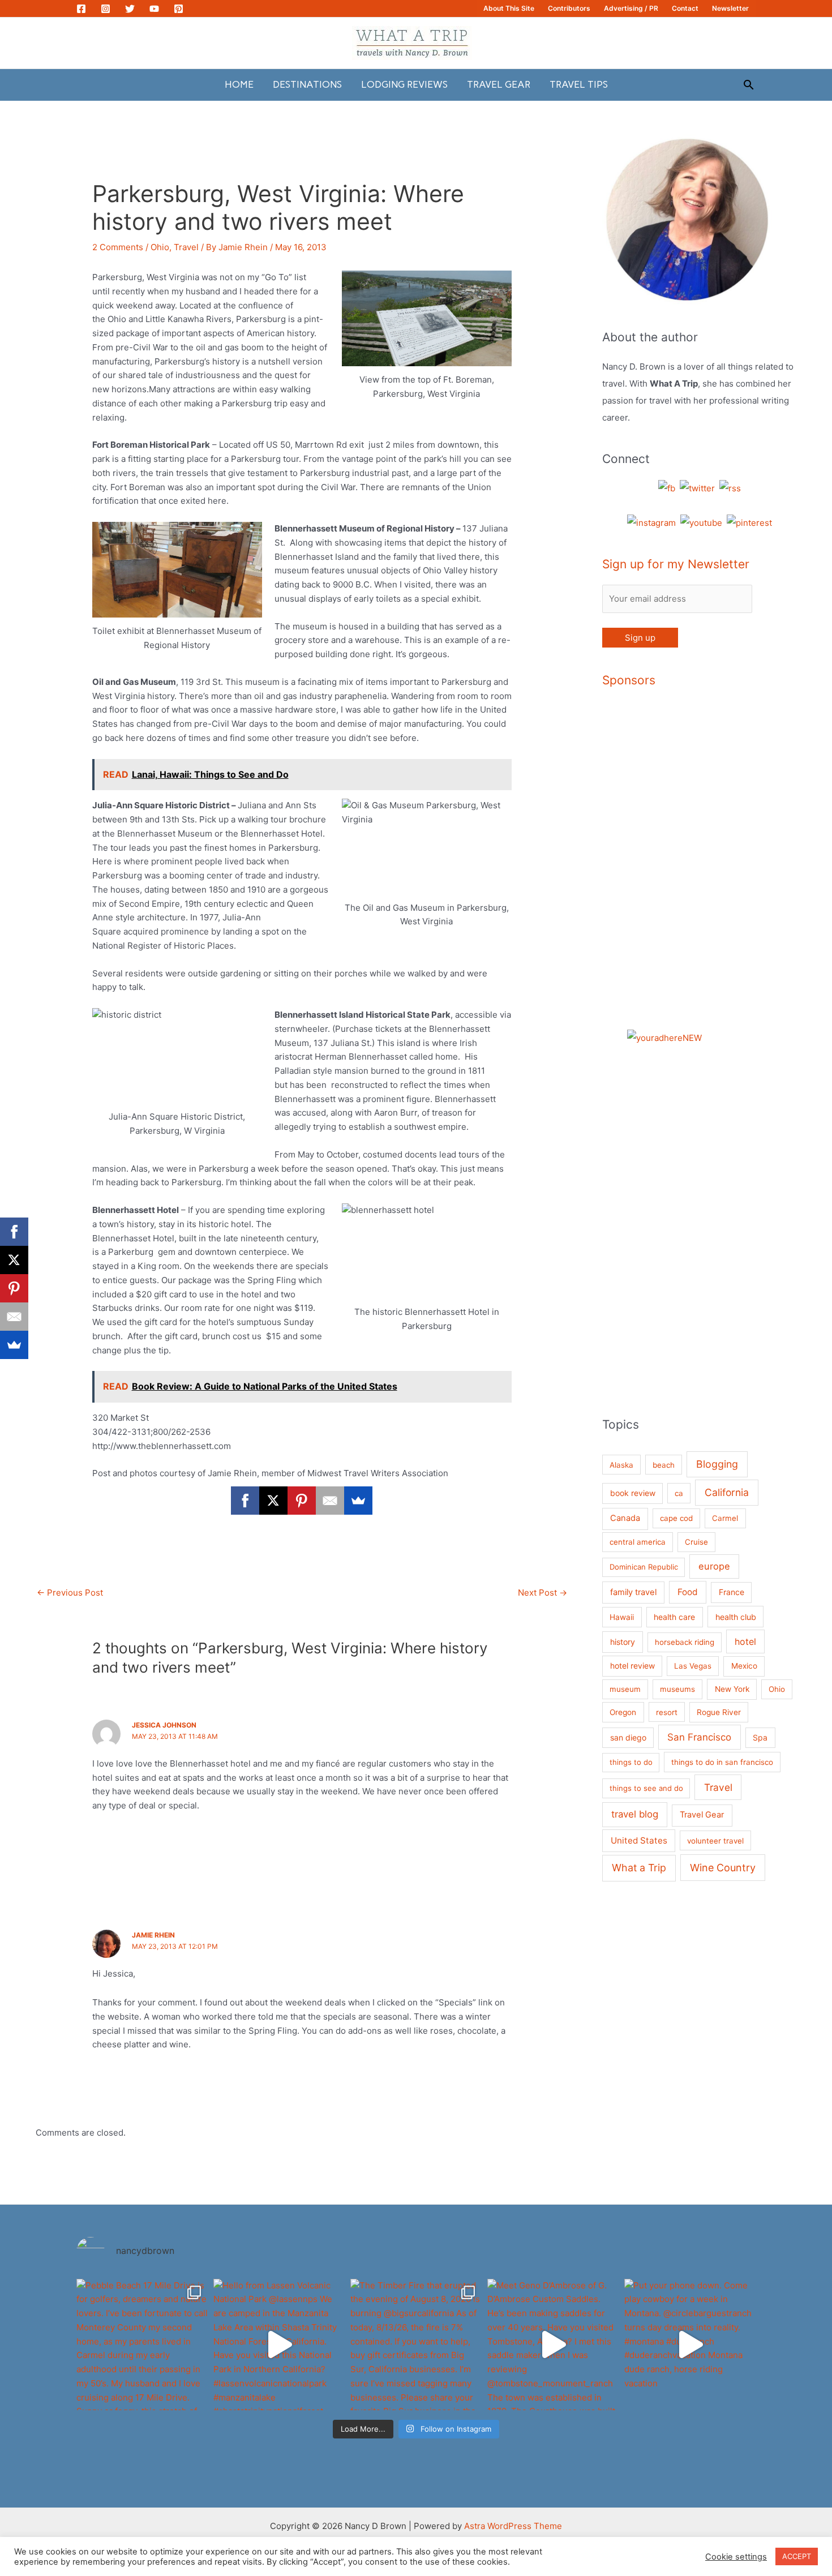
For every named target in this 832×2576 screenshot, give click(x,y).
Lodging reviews (404, 84)
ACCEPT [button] (797, 2556)
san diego (628, 1737)
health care (674, 1617)
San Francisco (699, 1737)
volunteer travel (715, 1841)
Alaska (621, 1465)
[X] (273, 1501)
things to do (631, 1762)
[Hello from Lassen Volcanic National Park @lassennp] (279, 2344)
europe (714, 1566)
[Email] (330, 1501)
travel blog (635, 1814)
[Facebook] (81, 9)
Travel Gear (499, 84)
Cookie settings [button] (736, 2557)
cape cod (676, 1518)
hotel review (632, 1666)
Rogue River (719, 1712)
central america (638, 1542)
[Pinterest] (179, 9)
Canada (625, 1518)
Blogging (717, 1464)
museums (677, 1689)
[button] (749, 85)
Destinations (307, 84)
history (623, 1642)
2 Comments (118, 247)
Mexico (744, 1666)
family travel (633, 1592)
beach (664, 1465)
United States (639, 1840)
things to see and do (646, 1788)
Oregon (623, 1712)
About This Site (509, 8)
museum (625, 1689)
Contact (685, 8)
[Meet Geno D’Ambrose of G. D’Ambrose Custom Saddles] (553, 2344)
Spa (760, 1737)
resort (667, 1712)
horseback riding (685, 1642)
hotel (745, 1641)
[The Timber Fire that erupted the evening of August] (416, 2344)
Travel (186, 247)
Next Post (542, 1593)
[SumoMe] (358, 1501)
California (727, 1492)
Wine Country (723, 1868)
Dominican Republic (644, 1567)
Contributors (569, 8)
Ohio (160, 247)
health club (736, 1617)
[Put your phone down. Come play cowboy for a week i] (690, 2344)
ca (679, 1493)
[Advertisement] (738, 871)
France (732, 1592)
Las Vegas (693, 1666)
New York (732, 1689)
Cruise (696, 1542)
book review (633, 1493)
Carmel (725, 1518)
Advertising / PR (631, 8)
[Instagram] (106, 9)
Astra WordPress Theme (513, 2526)
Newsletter (730, 8)
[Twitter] (130, 9)
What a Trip (639, 1868)
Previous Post (70, 1593)
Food (688, 1592)
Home (239, 84)
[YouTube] (154, 9)
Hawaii (622, 1617)
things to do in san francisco (722, 1762)
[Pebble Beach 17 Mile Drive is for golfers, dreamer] (142, 2344)
